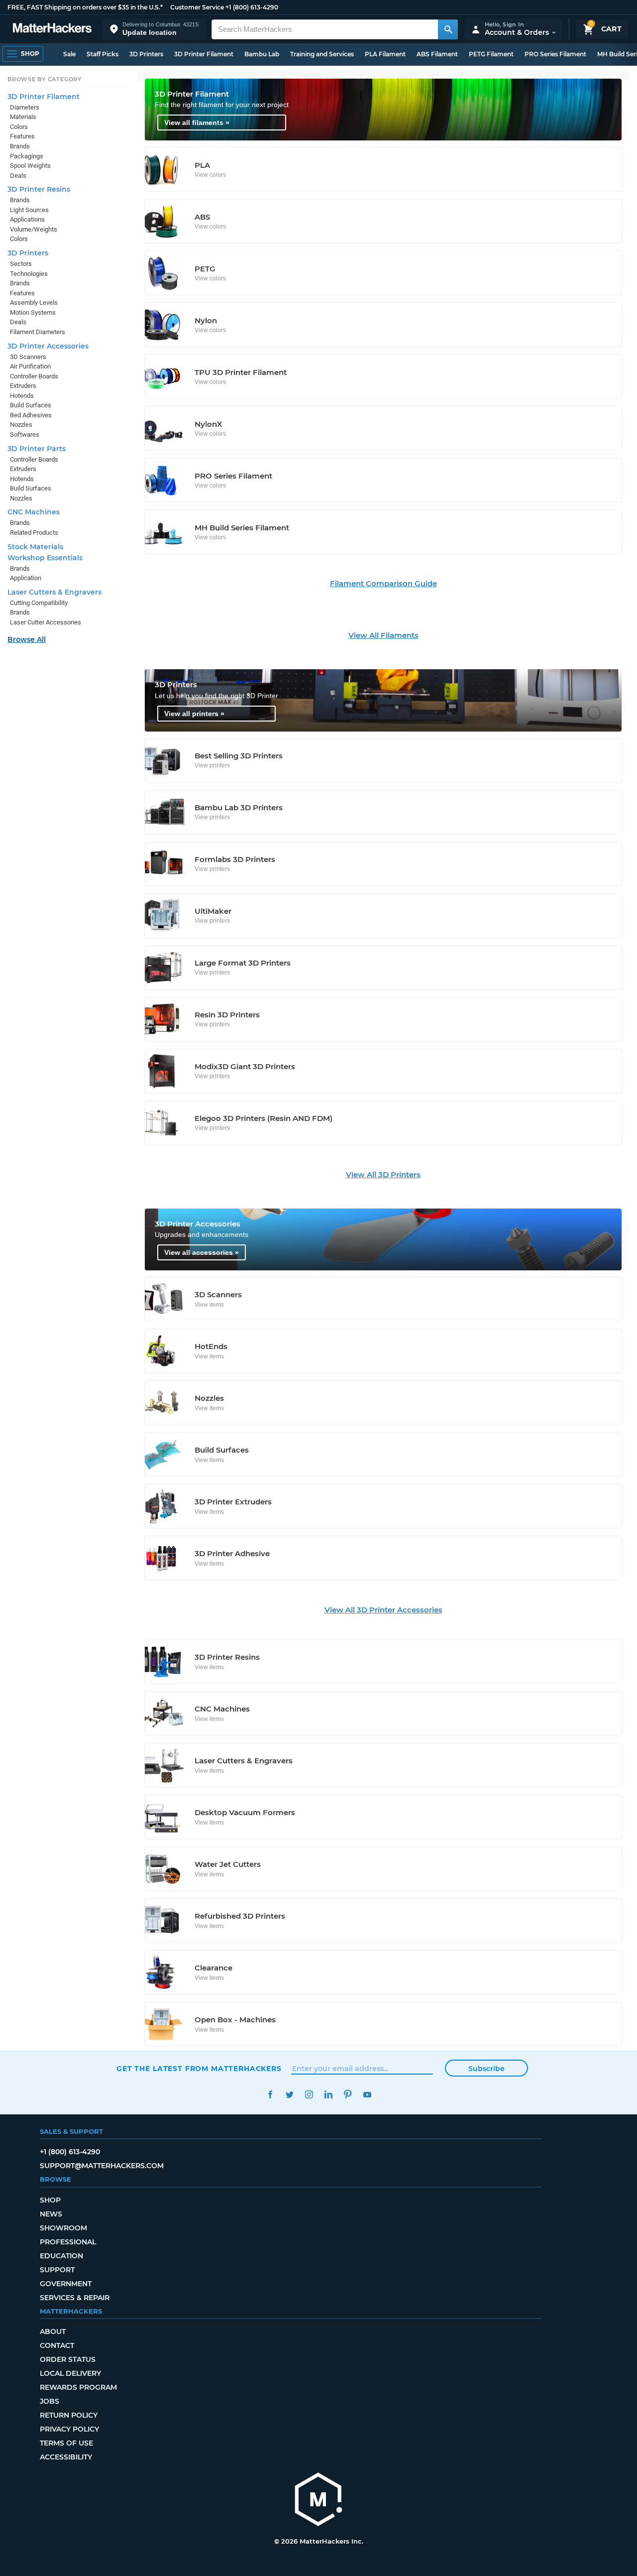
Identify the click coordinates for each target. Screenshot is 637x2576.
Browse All (27, 639)
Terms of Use (66, 2443)
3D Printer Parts (37, 449)
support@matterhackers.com (102, 2166)
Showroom (63, 2228)
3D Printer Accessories (48, 346)
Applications (27, 219)
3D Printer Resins (39, 189)
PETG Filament (491, 54)
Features (22, 136)
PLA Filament (385, 54)
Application (26, 578)
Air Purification (30, 366)
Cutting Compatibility (39, 603)
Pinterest (348, 2095)
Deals (18, 176)
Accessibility (66, 2457)
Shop (50, 2200)
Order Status (68, 2359)
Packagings (27, 156)
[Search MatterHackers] (448, 29)
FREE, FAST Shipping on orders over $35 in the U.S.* (85, 7)
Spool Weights (30, 166)
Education (61, 2256)
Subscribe (486, 2069)
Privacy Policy (69, 2429)
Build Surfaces (31, 405)
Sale (69, 54)
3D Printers (146, 54)
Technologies (29, 274)
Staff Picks (103, 54)
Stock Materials (35, 547)
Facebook (270, 2095)
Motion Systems (33, 312)
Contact (57, 2345)
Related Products (34, 533)
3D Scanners (28, 357)
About (53, 2331)
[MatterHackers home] (52, 29)
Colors (19, 127)
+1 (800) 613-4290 (252, 7)
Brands (20, 146)
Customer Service (197, 7)
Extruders (23, 386)
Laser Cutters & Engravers (54, 592)
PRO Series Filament (555, 54)
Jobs (50, 2401)
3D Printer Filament (204, 54)
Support (57, 2270)
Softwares (25, 434)
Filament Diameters (38, 332)
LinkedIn (328, 2095)
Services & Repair (75, 2298)
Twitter (289, 2095)
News (51, 2214)
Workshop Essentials (45, 558)
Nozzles (21, 425)
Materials (23, 117)
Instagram (309, 2095)
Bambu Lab (262, 54)
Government (66, 2284)
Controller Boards (34, 376)
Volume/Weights (34, 229)
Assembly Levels (34, 303)
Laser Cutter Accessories (46, 622)
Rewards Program (78, 2387)
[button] (154, 29)
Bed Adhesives (31, 415)
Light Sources (29, 210)
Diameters (25, 107)
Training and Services (322, 54)
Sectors (21, 264)
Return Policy (69, 2415)
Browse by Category (45, 79)
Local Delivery (70, 2373)
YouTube (367, 2095)
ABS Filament (437, 54)
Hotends (22, 396)
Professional (68, 2242)
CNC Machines (34, 512)
